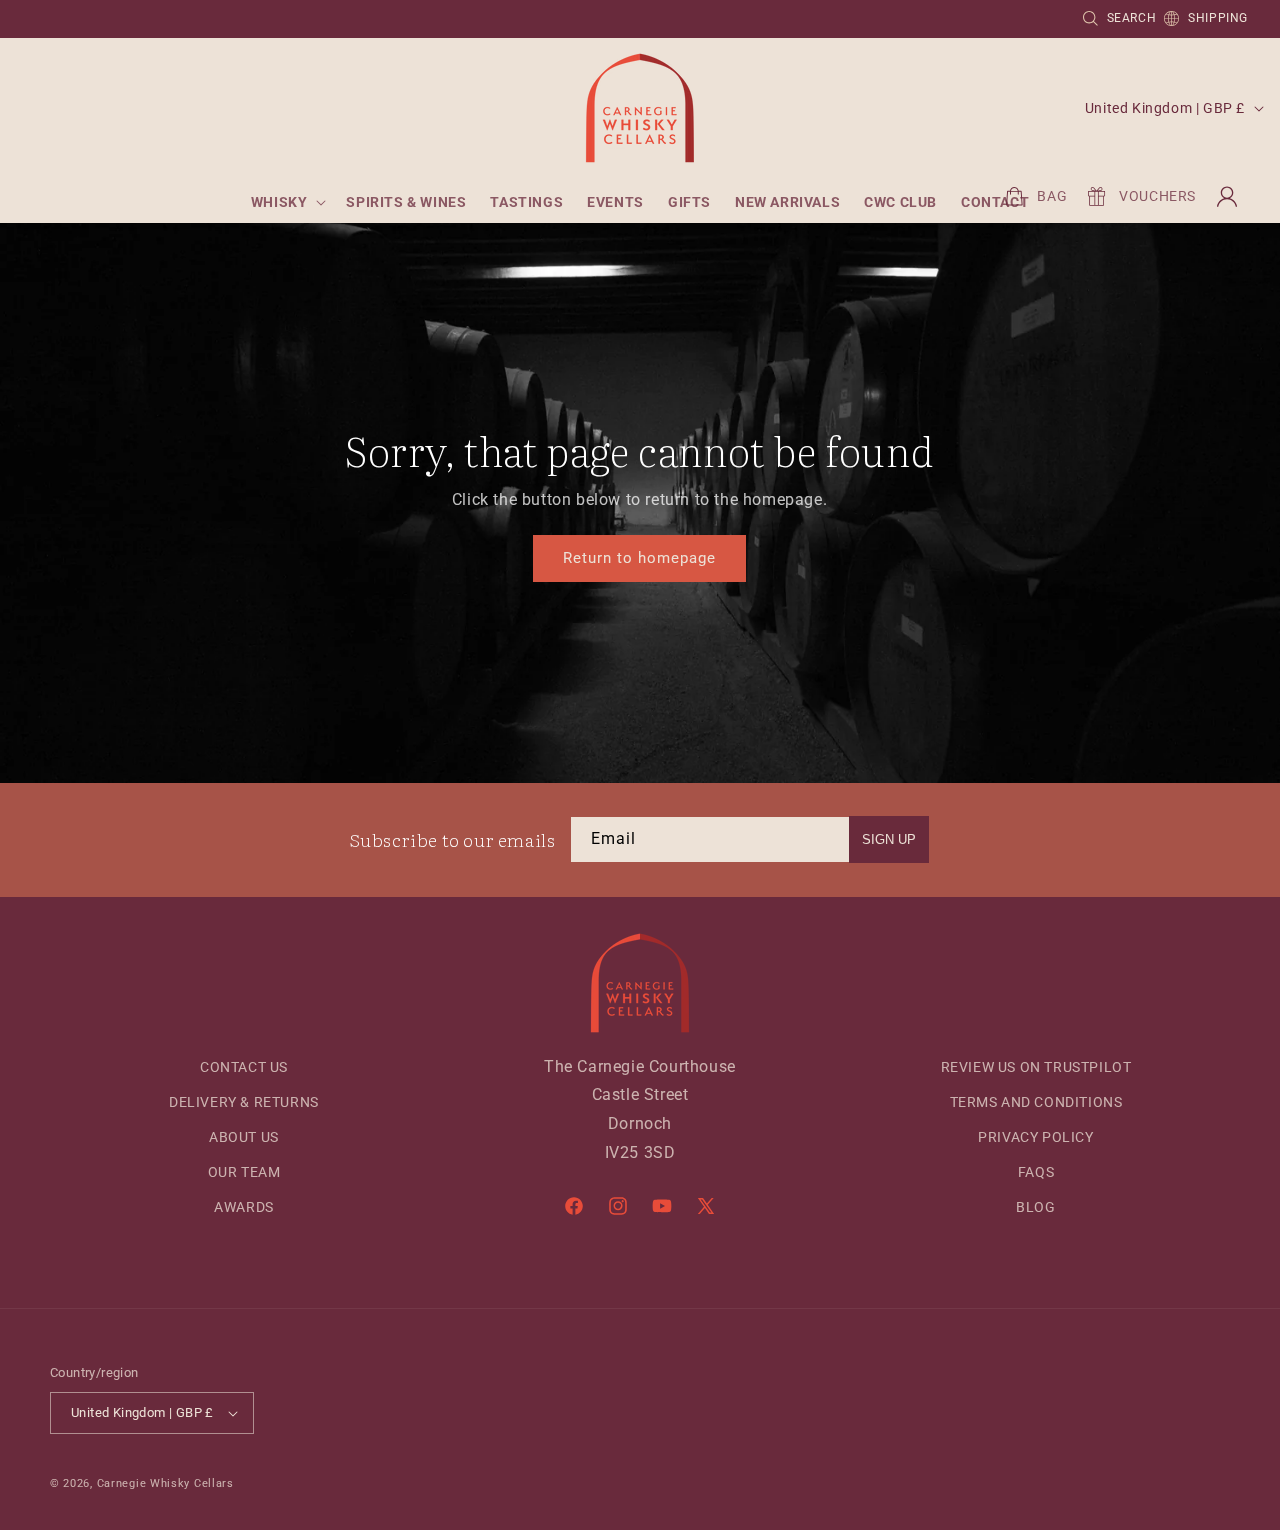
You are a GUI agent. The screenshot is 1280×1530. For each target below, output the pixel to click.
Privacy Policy (1035, 1137)
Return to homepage (639, 559)
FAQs (1036, 1172)
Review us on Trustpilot (1036, 1067)
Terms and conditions (1036, 1102)
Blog (1035, 1207)
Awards (244, 1207)
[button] (287, 202)
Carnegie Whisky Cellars (165, 1483)
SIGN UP (889, 839)
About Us (244, 1137)
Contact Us (244, 1067)
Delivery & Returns (244, 1102)
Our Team (244, 1172)
